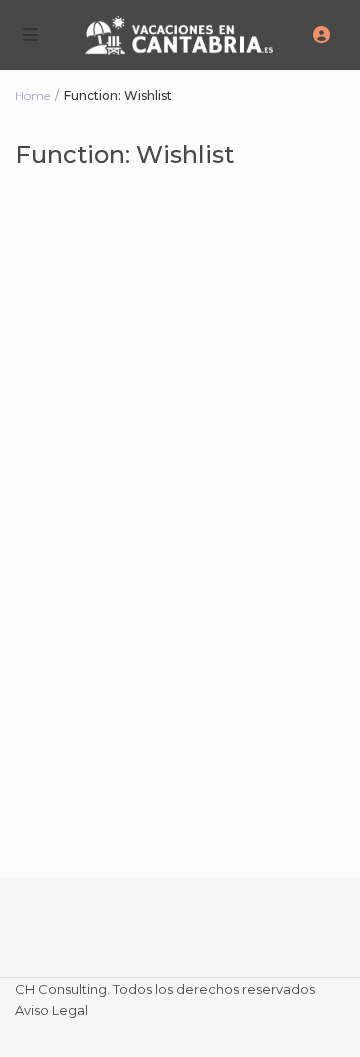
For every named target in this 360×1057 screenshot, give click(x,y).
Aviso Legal (51, 1010)
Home (32, 95)
